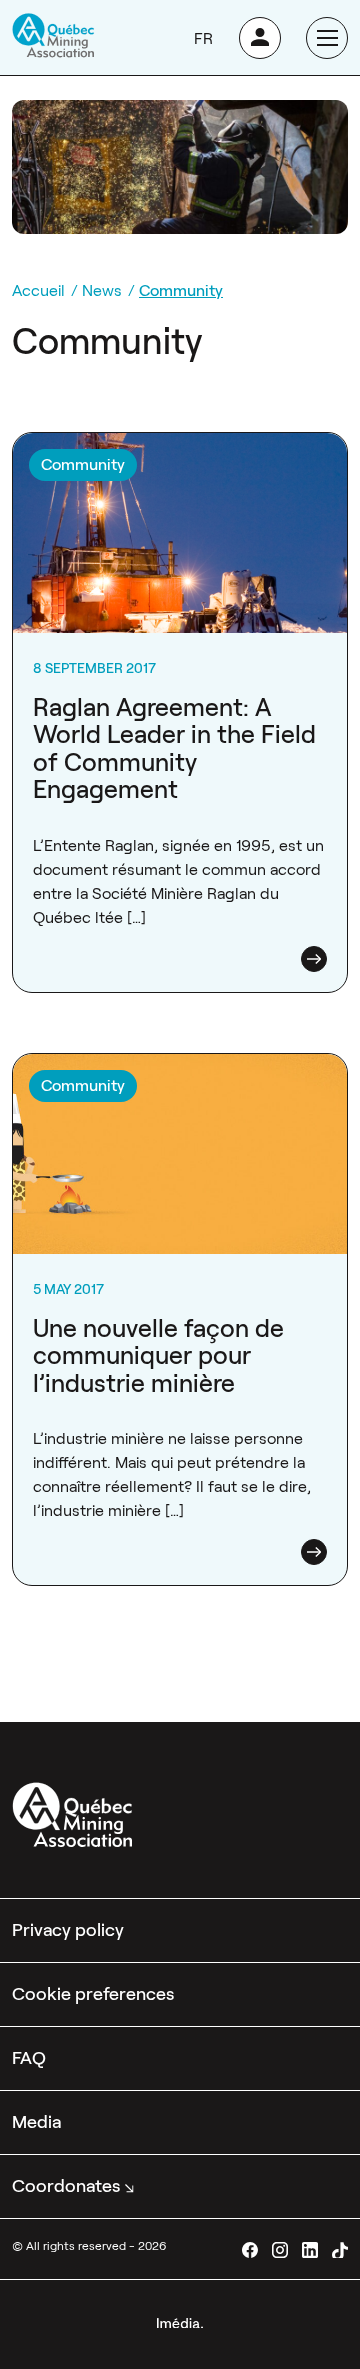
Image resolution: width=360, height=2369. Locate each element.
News (102, 290)
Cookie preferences (93, 1994)
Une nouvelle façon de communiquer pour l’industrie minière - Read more (165, 1077)
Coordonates (66, 2186)
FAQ (29, 2058)
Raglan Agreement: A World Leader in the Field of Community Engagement (174, 749)
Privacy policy (68, 1930)
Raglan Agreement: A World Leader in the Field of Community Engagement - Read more (179, 456)
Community (83, 464)
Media (36, 2122)
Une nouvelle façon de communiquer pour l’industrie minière (158, 1356)
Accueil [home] (38, 290)
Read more (314, 959)
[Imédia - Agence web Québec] (180, 2321)
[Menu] (327, 38)
